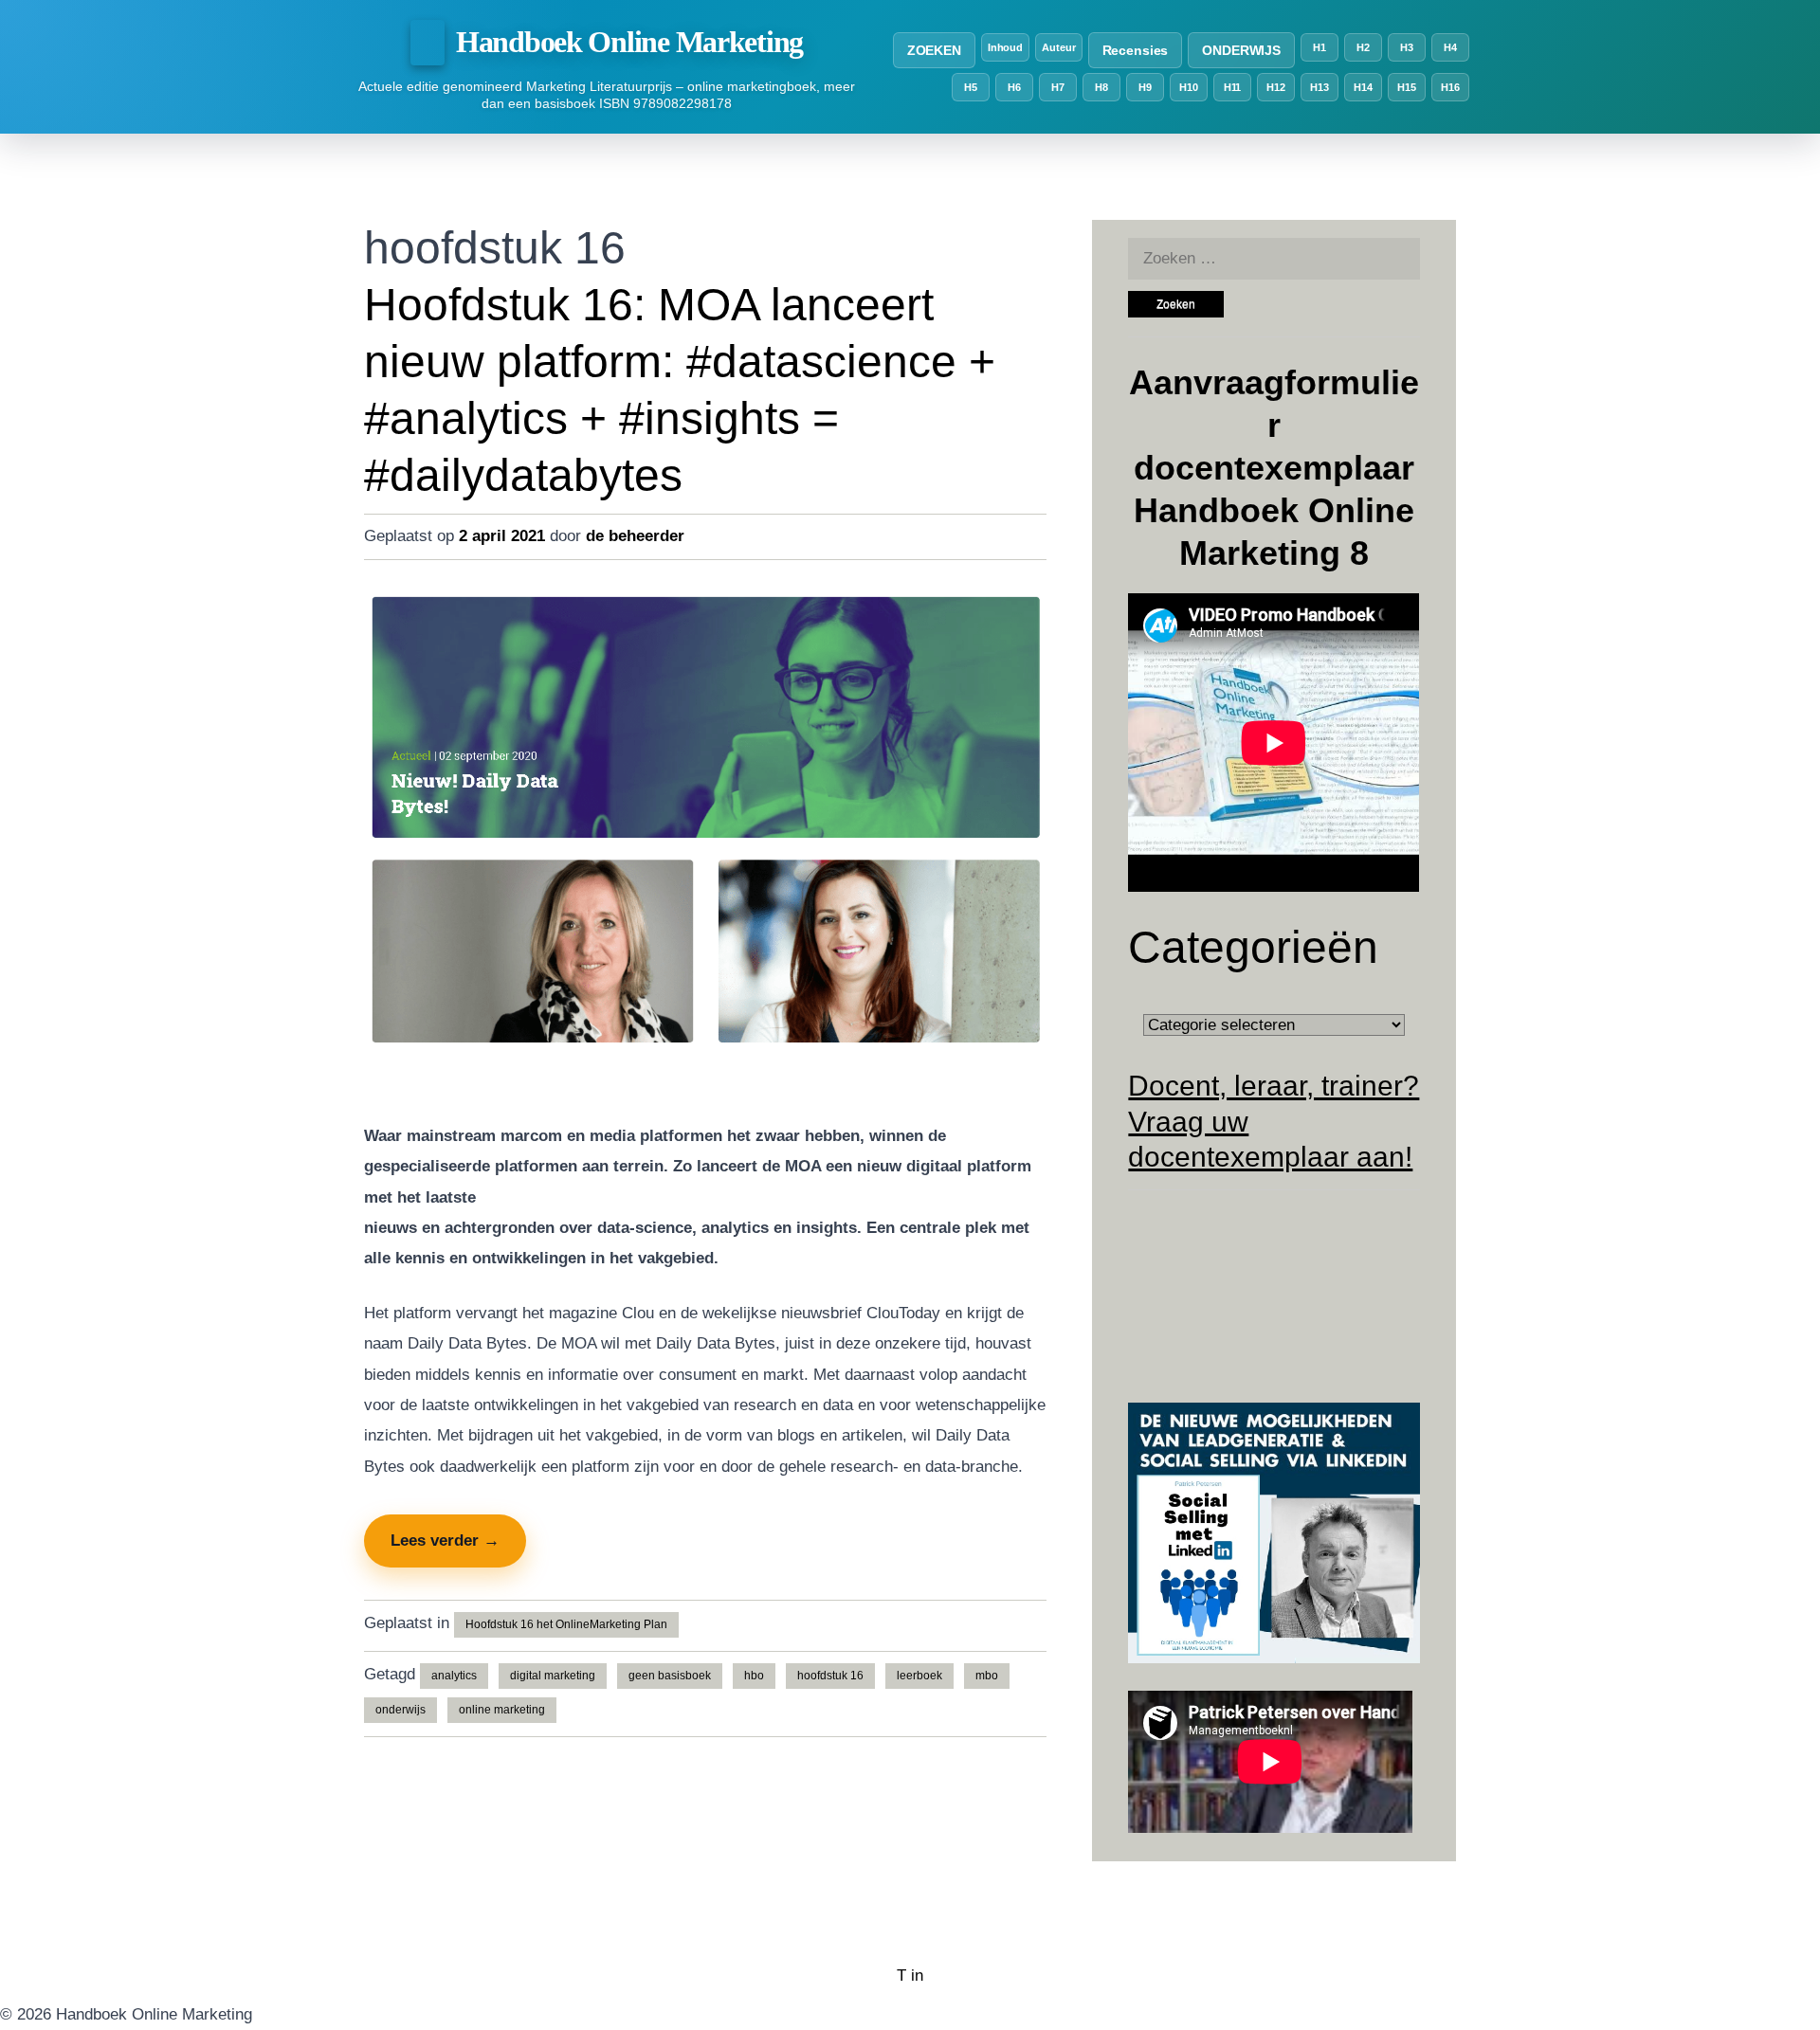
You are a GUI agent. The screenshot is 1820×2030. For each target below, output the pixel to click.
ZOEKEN (934, 50)
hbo (754, 1676)
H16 (1450, 87)
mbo (987, 1676)
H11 (1233, 87)
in (917, 1976)
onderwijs (400, 1710)
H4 (1450, 47)
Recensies (1136, 50)
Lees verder (445, 1541)
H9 (1145, 87)
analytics (454, 1676)
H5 (971, 87)
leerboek (919, 1676)
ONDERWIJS (1241, 50)
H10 (1189, 87)
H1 (1319, 47)
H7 (1058, 87)
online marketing (502, 1710)
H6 (1014, 87)
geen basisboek (670, 1676)
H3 (1407, 47)
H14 (1363, 87)
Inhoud (1005, 47)
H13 (1319, 87)
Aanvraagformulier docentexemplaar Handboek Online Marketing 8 (1274, 468)
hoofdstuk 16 (830, 1676)
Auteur (1058, 47)
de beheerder (635, 536)
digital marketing (553, 1676)
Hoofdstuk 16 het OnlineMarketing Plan (566, 1624)
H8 (1101, 87)
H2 (1363, 47)
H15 (1407, 87)
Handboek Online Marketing (629, 42)
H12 (1276, 87)
